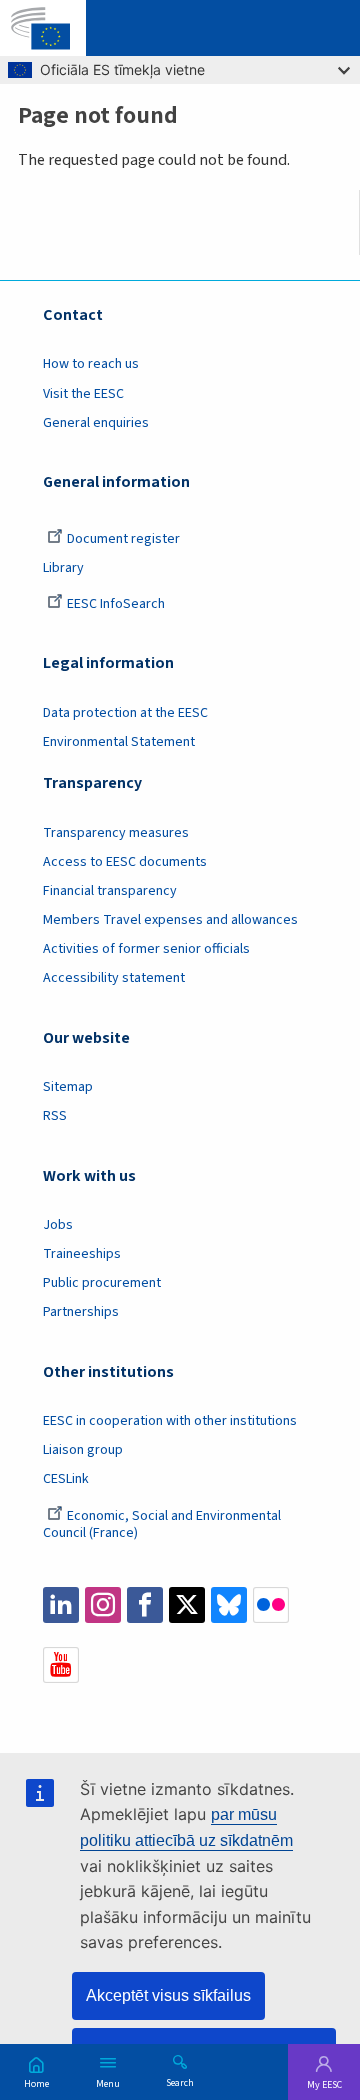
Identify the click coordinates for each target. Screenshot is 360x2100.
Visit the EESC (83, 394)
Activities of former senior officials (146, 949)
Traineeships (82, 1254)
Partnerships (81, 1312)
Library (63, 568)
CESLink (66, 1479)
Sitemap (68, 1087)
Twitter (187, 1605)
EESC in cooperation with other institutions (170, 1421)
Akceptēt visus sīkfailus (168, 1995)
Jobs (58, 1225)
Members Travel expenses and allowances (170, 920)
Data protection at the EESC (125, 713)
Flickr (271, 1605)
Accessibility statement (114, 978)
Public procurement (102, 1283)
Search (180, 2082)
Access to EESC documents (125, 862)
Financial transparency (110, 891)
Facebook (145, 1605)
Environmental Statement (119, 742)
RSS (55, 1116)
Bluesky (229, 1605)
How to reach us (91, 364)
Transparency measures (116, 833)
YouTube (61, 1665)
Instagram (103, 1605)
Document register (123, 539)
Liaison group (83, 1450)
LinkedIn (61, 1605)
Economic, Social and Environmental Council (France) (162, 1524)
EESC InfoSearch (116, 604)
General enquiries (96, 423)
